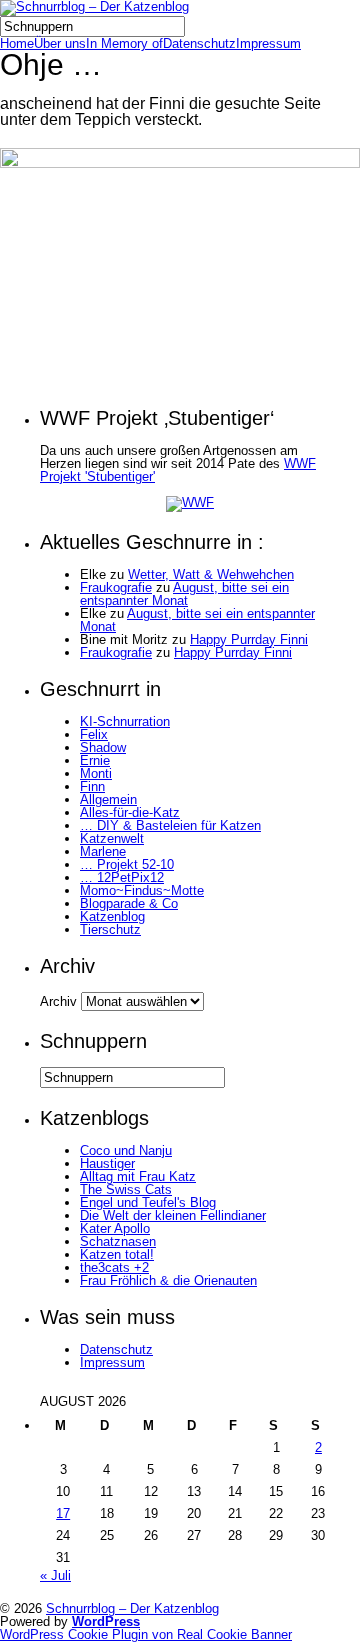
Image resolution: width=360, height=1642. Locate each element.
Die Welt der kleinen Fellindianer (173, 1215)
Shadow (103, 747)
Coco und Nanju (126, 1150)
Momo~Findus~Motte (142, 890)
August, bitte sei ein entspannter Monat (184, 594)
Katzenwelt (112, 838)
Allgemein (108, 799)
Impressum (268, 43)
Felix (94, 734)
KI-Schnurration (125, 721)
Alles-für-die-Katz (130, 812)
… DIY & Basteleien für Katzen (170, 825)
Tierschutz (110, 929)
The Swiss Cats (126, 1189)
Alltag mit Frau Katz (138, 1176)
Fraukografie (116, 587)
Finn (92, 786)
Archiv (58, 1001)
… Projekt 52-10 (127, 864)
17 (63, 1513)
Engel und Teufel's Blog (148, 1202)
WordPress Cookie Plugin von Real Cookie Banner (146, 1634)
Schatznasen (118, 1241)
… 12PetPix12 (122, 877)
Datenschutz (199, 43)
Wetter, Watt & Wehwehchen (211, 574)
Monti (96, 773)
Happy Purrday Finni (249, 639)
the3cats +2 (114, 1267)
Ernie (95, 760)
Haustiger (107, 1163)
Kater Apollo (115, 1228)
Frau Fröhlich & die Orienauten (168, 1280)
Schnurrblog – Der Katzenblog (132, 1608)
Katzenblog (112, 916)
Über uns (60, 43)
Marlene (103, 851)
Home (17, 43)
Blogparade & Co (129, 903)
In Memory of (124, 43)
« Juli (55, 1575)
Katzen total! (117, 1254)
